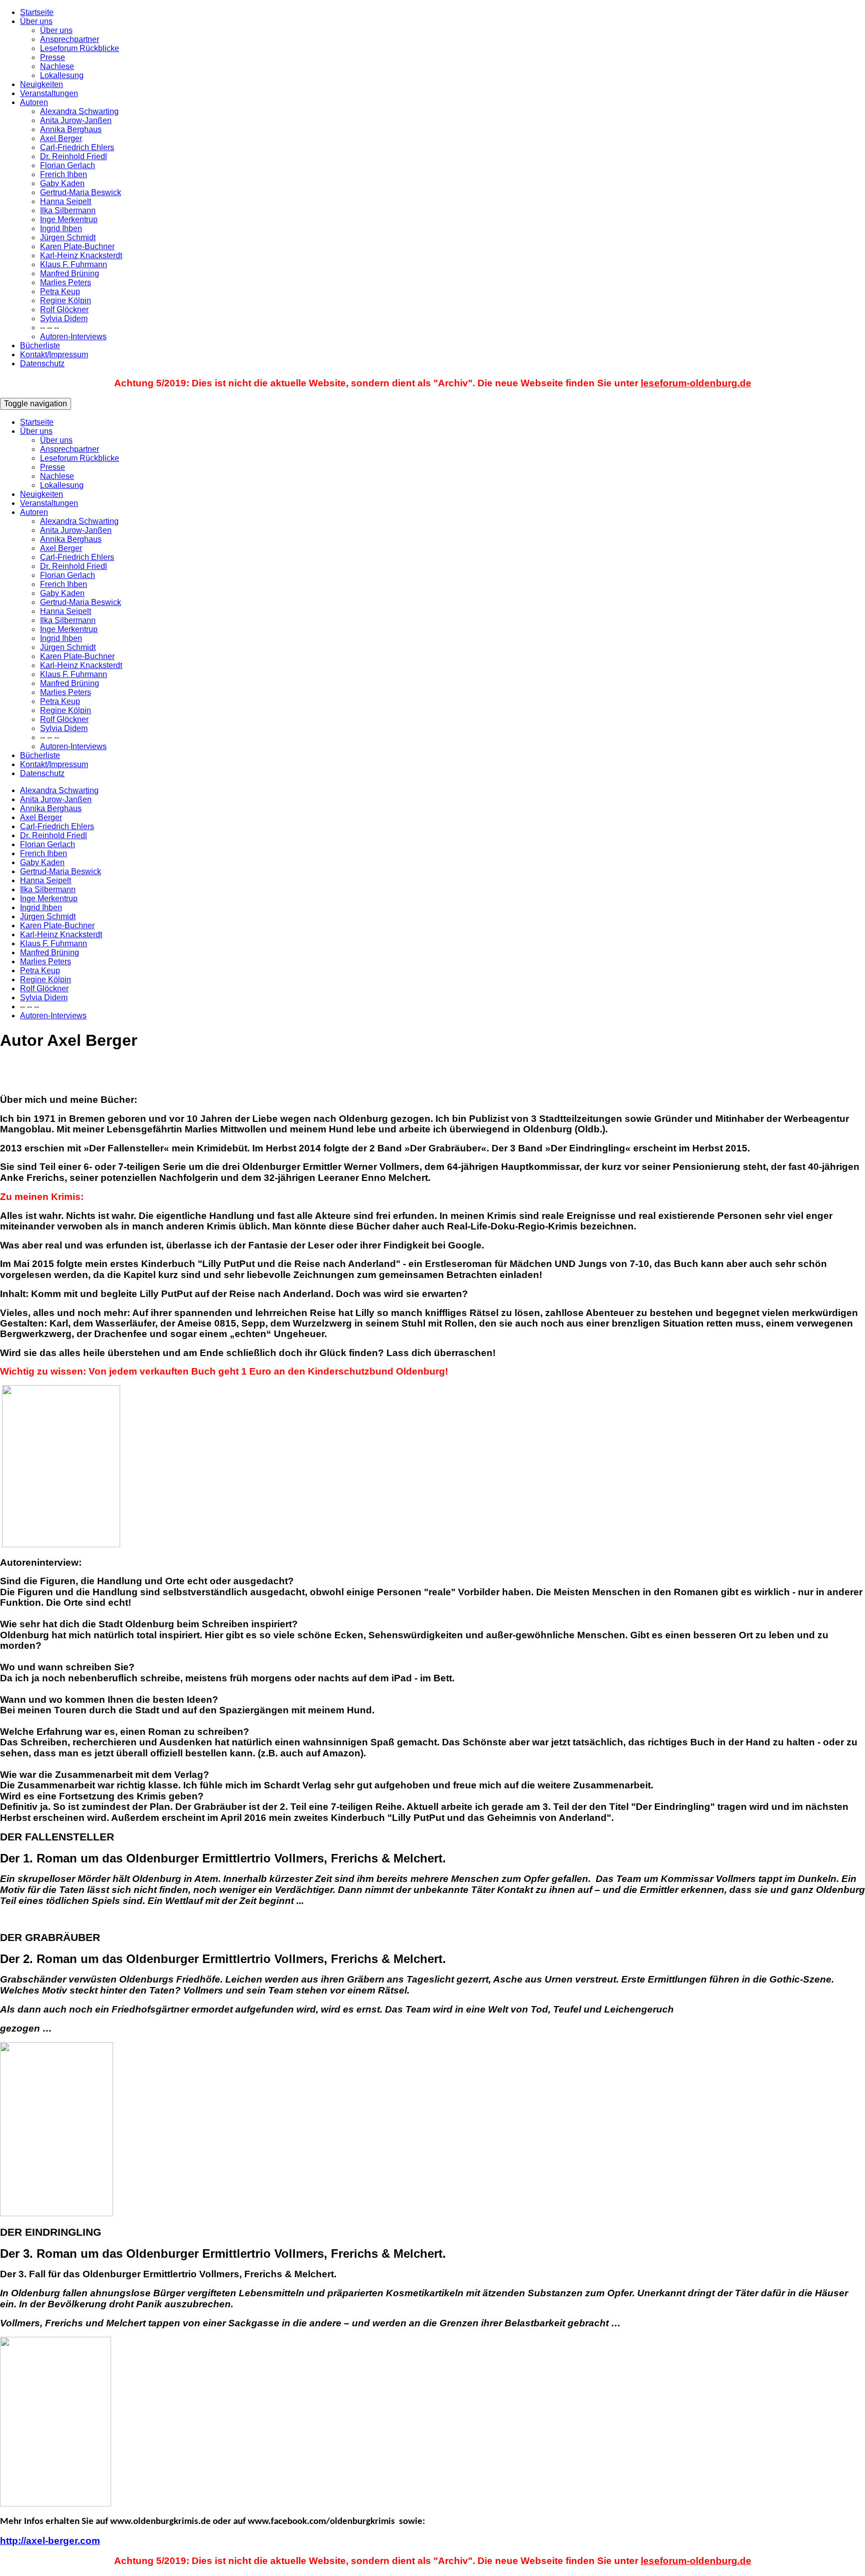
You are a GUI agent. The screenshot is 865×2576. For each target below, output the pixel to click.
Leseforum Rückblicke (80, 48)
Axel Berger (61, 138)
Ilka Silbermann (68, 210)
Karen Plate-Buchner (77, 246)
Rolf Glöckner (64, 309)
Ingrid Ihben (61, 228)
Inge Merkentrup (69, 219)
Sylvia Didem (64, 318)
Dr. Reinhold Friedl (74, 156)
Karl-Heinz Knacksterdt (81, 255)
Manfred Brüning (70, 273)
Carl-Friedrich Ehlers (77, 147)
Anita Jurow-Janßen (76, 120)
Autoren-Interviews (73, 337)
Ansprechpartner (70, 39)
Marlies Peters (66, 282)
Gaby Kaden (62, 183)
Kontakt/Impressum (54, 355)
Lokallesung (62, 75)
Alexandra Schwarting (79, 111)
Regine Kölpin (66, 300)
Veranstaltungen (49, 93)
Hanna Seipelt (66, 201)
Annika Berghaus (71, 129)
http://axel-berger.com (50, 2541)
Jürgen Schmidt (68, 237)
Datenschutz (42, 364)
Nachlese (57, 66)
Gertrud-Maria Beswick (81, 192)
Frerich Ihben (64, 174)
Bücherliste (40, 346)
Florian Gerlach (68, 165)
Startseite (37, 12)
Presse (53, 57)
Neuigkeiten (42, 84)
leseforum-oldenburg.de (696, 383)
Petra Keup (60, 291)
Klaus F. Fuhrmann (74, 264)
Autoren (34, 102)
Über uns (36, 21)
